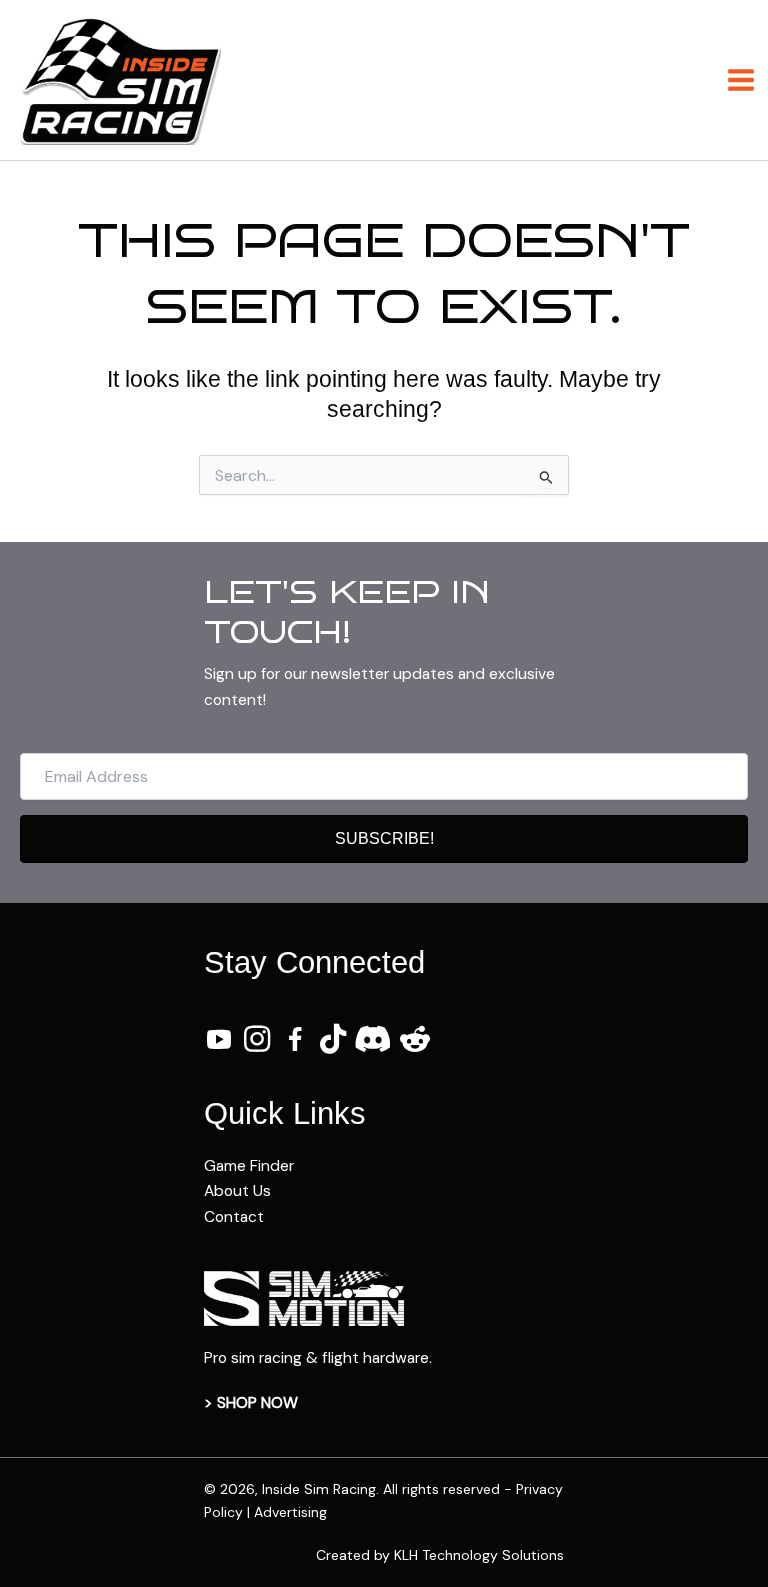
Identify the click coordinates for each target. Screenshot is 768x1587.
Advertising (290, 1512)
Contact (234, 1217)
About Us (237, 1191)
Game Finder (249, 1166)
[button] (384, 839)
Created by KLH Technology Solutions (440, 1555)
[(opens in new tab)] (304, 1297)
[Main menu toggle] (741, 79)
